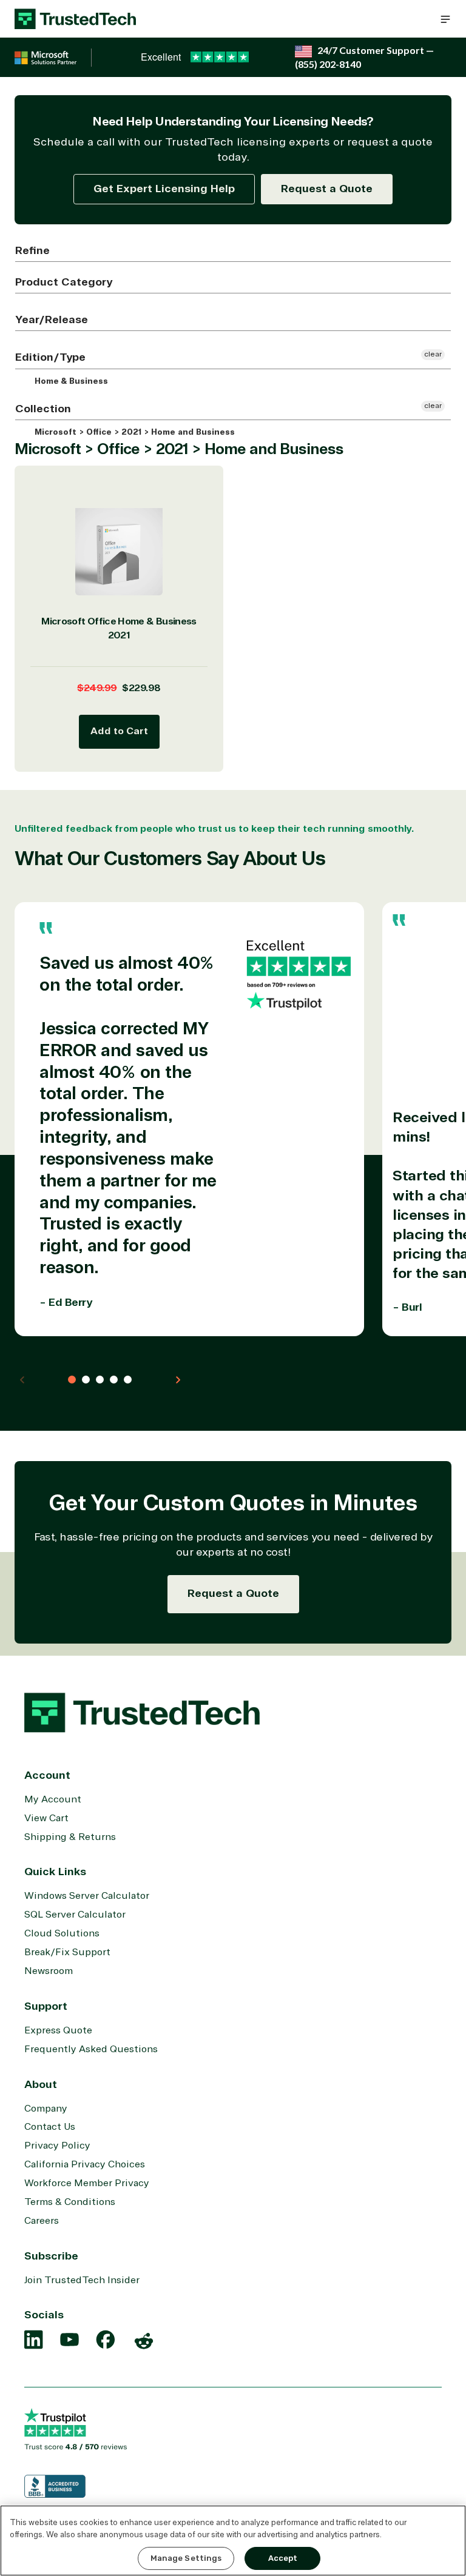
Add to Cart (119, 731)
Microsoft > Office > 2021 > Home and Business (133, 432)
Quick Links (55, 1872)
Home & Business (70, 381)
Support (46, 2006)
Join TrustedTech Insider (82, 2280)
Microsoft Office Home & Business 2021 (119, 628)
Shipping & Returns (70, 1837)
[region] (233, 2541)
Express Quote (58, 2030)
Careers (42, 2221)
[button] (445, 19)
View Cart (46, 1818)
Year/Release (52, 319)
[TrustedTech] (75, 19)
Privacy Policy (57, 2146)
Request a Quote (327, 189)
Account (47, 1775)
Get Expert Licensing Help (164, 189)
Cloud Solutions (62, 1933)
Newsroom (49, 1971)
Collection (43, 409)
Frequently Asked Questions (91, 2049)
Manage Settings (186, 2558)
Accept (283, 2558)
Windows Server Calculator (87, 1896)
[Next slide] (178, 1380)
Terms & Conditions (70, 2202)
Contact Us (50, 2127)
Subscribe (51, 2256)
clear (433, 354)
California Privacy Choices (85, 2164)
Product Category (64, 282)
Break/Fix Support (67, 1952)
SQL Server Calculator (75, 1915)
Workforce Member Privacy (87, 2183)
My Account (53, 1799)
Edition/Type (50, 357)
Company (46, 2109)
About (41, 2084)
